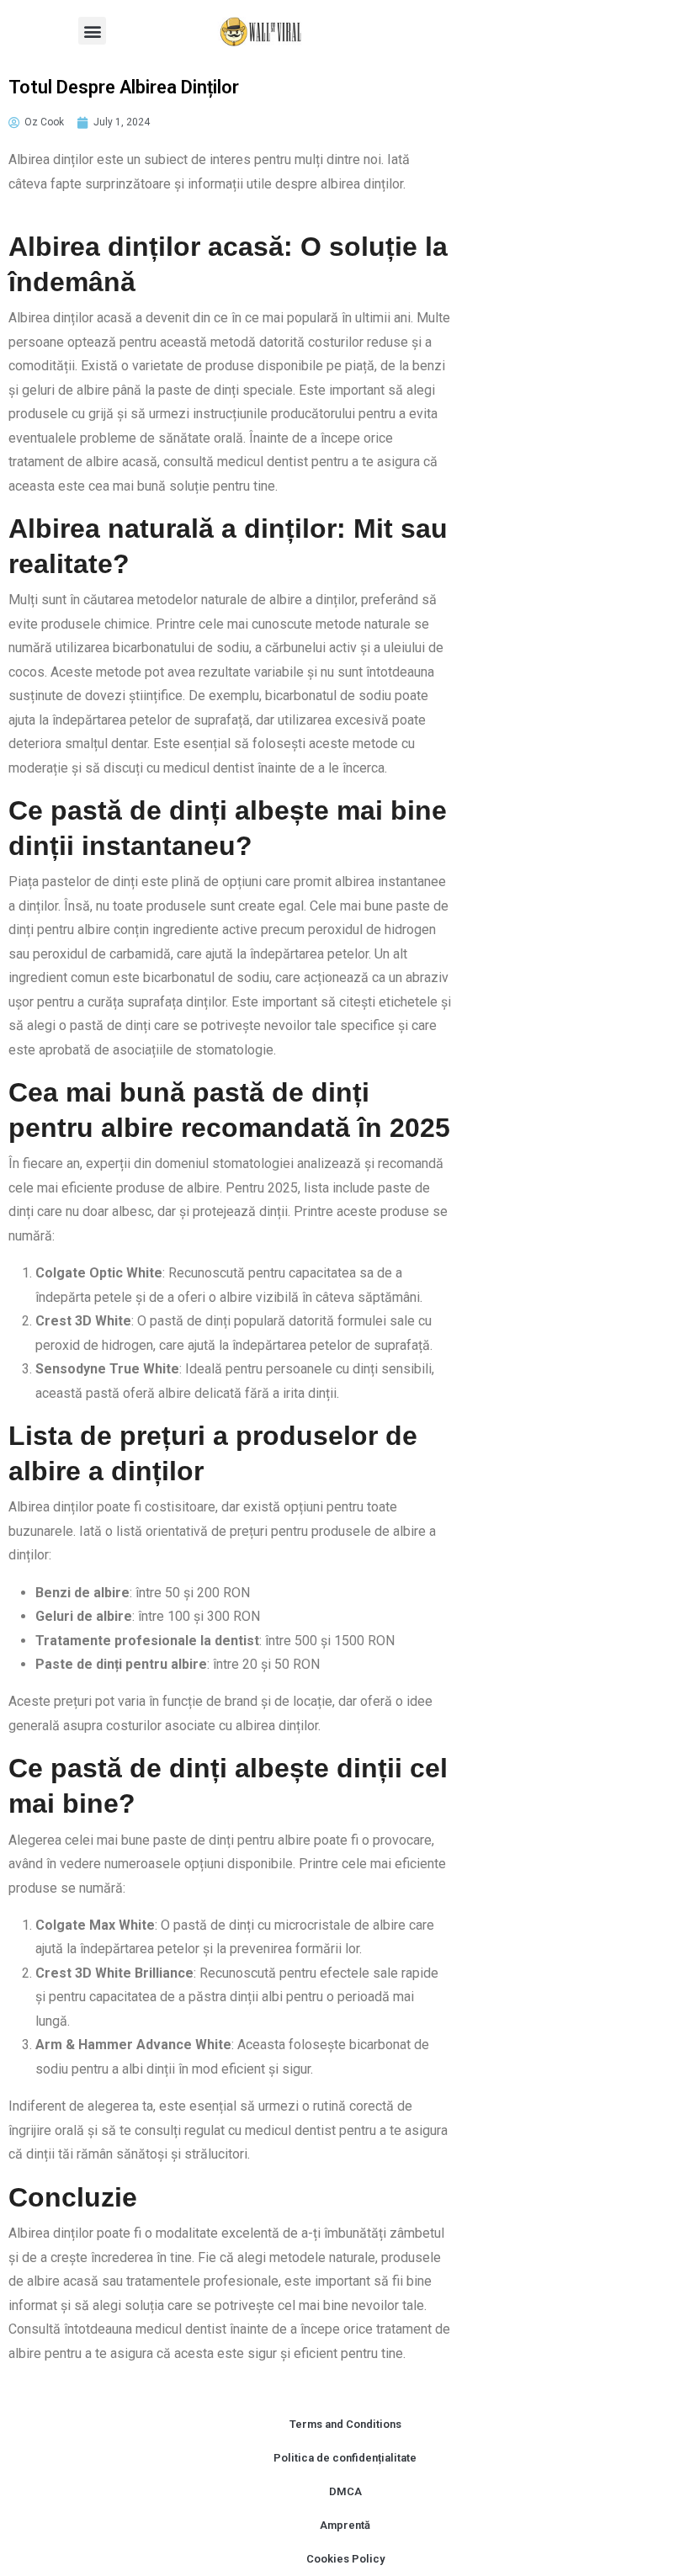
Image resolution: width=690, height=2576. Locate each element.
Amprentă (345, 2525)
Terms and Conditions (345, 2424)
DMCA (345, 2491)
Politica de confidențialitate (345, 2458)
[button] (92, 31)
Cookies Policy (345, 2559)
